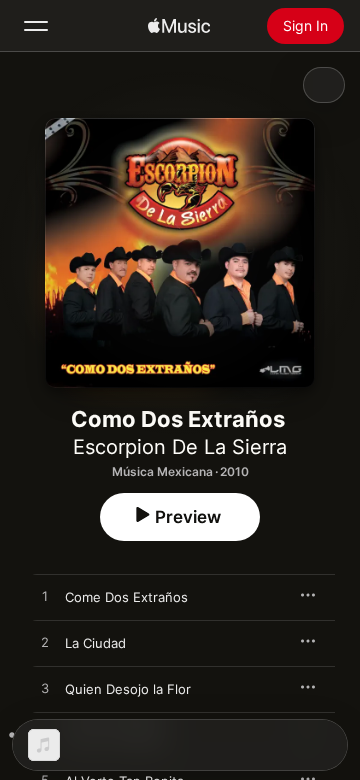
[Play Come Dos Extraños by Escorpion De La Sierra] (45, 597)
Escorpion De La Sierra (180, 447)
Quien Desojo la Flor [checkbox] (128, 689)
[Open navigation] (36, 26)
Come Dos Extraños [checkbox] (126, 597)
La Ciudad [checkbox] (95, 643)
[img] (179, 26)
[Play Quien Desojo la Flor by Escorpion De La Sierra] (45, 689)
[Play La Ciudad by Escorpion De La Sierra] (45, 643)
